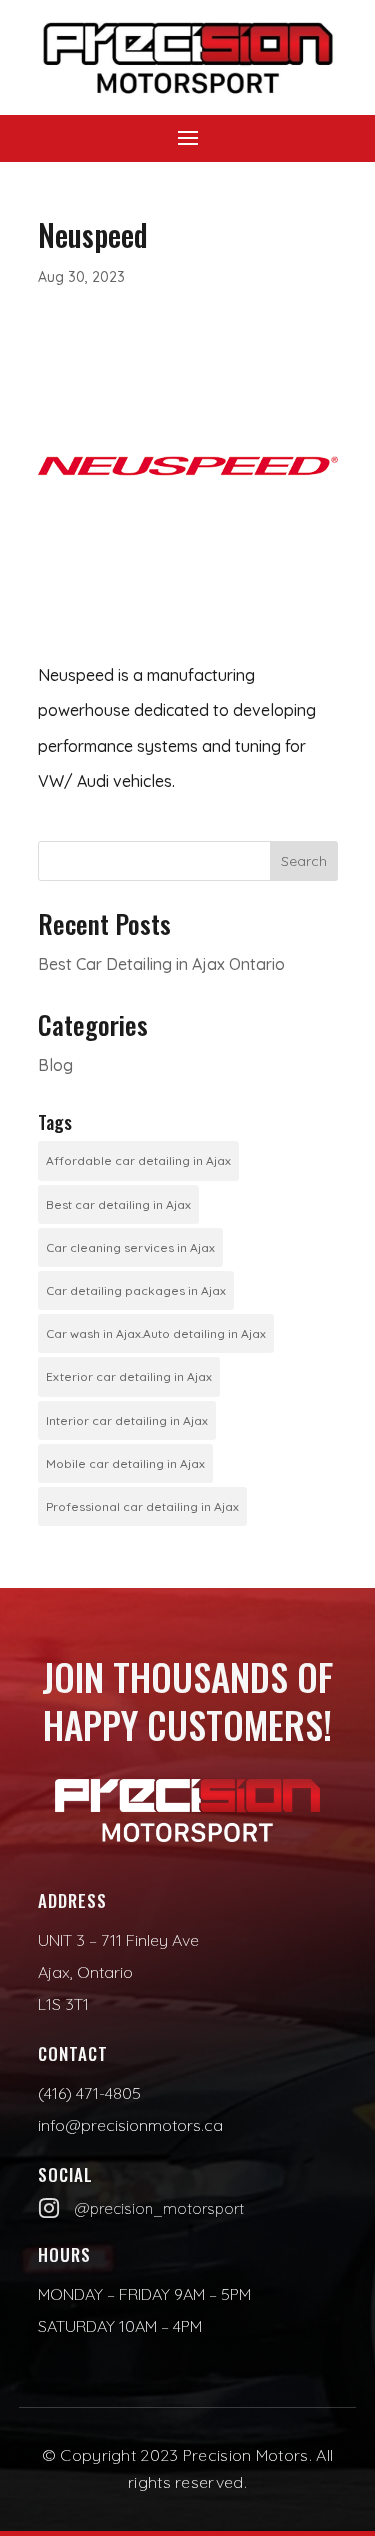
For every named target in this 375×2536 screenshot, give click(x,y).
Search (304, 861)
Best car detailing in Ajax (118, 1204)
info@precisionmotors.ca (130, 2125)
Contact (73, 2053)
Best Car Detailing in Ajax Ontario (161, 964)
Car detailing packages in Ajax (136, 1290)
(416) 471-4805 (89, 2093)
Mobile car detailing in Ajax (125, 1463)
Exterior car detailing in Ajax (129, 1376)
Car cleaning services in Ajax (130, 1247)
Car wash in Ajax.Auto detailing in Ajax (156, 1333)
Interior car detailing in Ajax (127, 1420)
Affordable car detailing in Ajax (138, 1160)
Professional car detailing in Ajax (142, 1506)
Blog (55, 1065)
